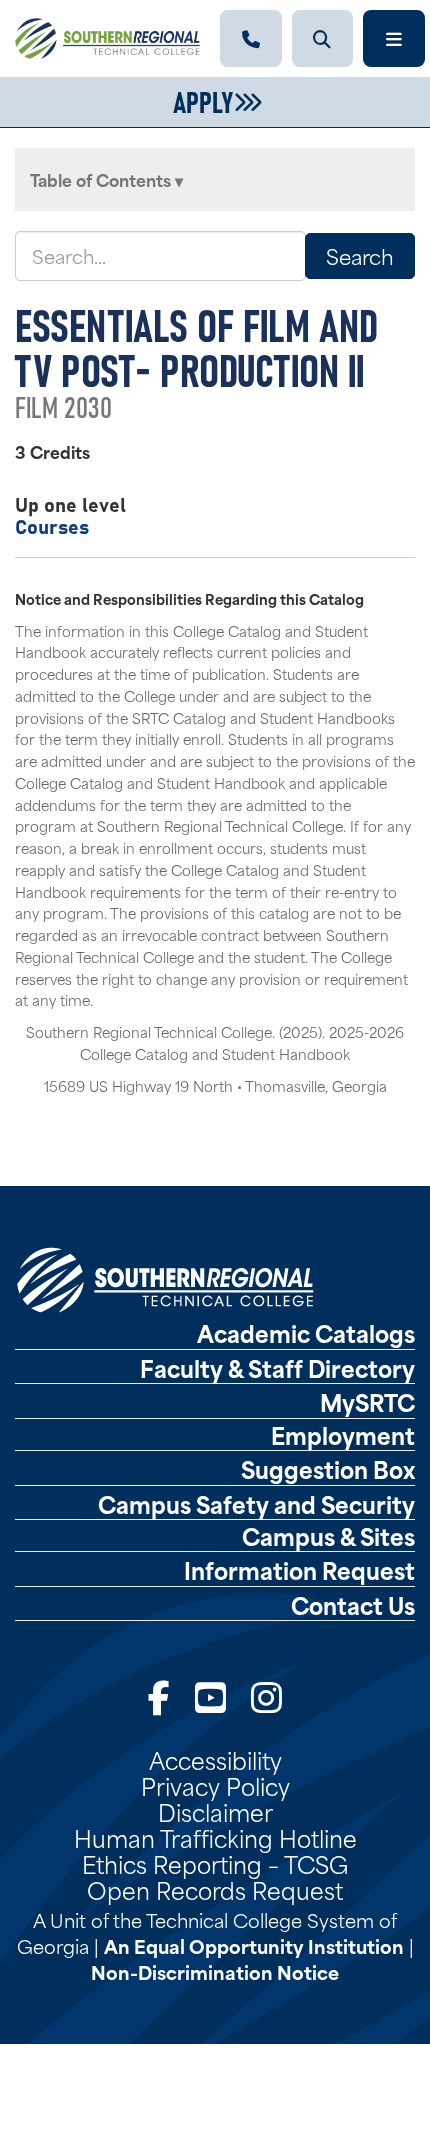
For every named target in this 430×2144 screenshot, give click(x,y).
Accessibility (215, 1759)
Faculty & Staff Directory (277, 1368)
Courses (52, 525)
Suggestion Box (328, 1469)
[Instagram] (266, 1695)
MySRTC (367, 1402)
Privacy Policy (215, 1785)
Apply (203, 100)
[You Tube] (210, 1695)
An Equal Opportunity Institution (254, 1945)
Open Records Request (215, 1889)
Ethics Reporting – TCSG (215, 1863)
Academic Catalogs (306, 1333)
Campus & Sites (328, 1536)
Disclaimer (215, 1811)
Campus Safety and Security (256, 1504)
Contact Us (353, 1605)
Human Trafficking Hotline (215, 1837)
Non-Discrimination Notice (215, 1971)
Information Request (299, 1570)
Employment (343, 1435)
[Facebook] (159, 1695)
